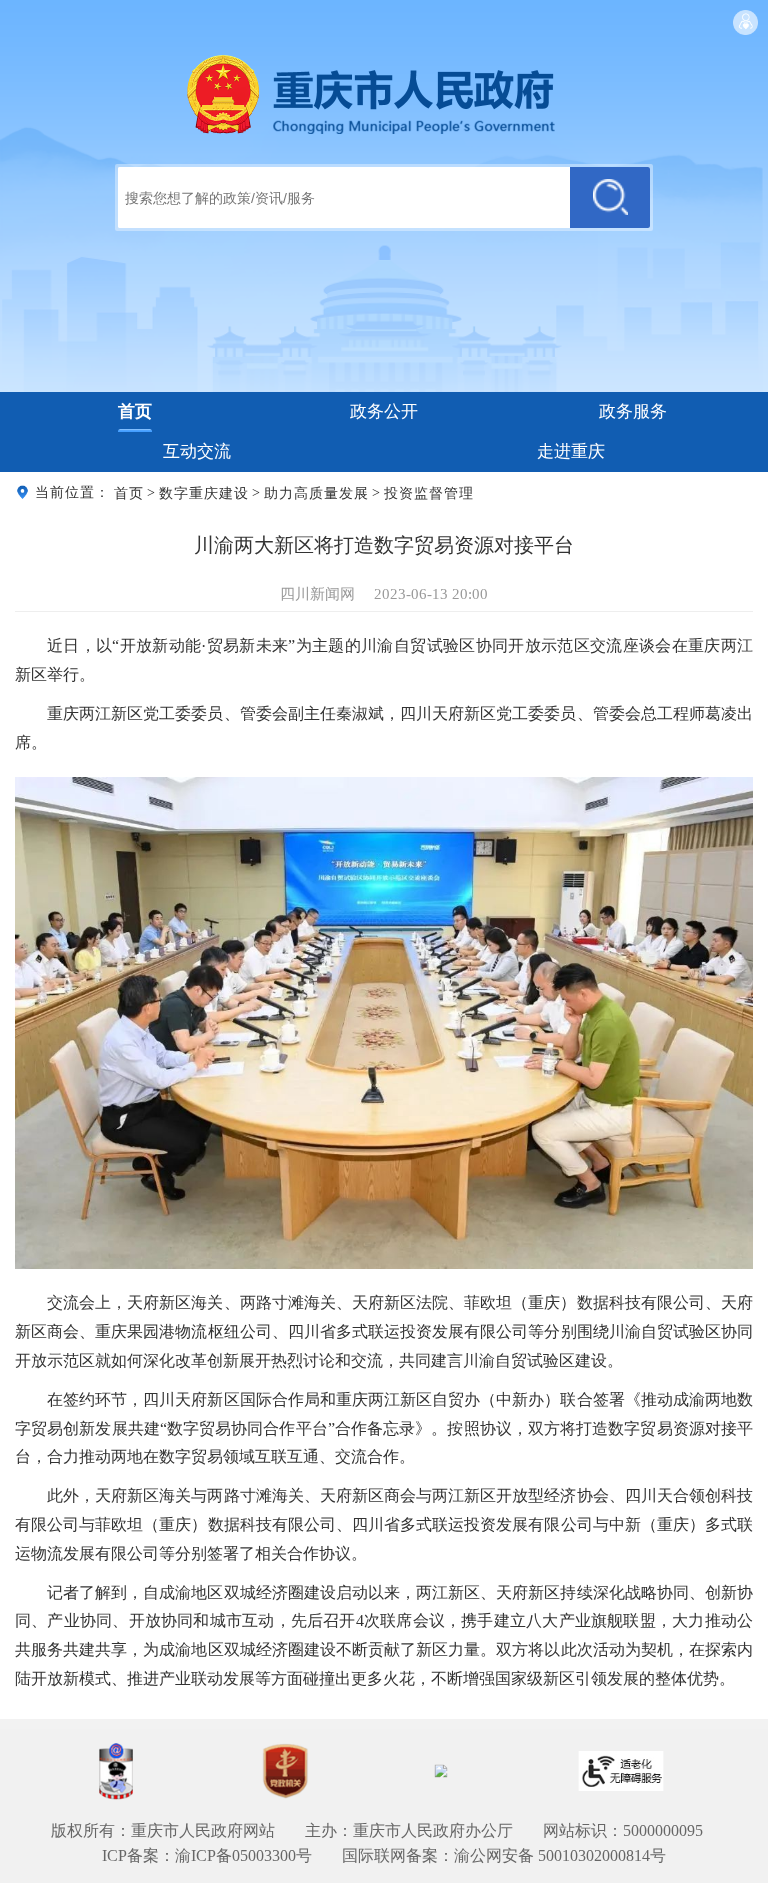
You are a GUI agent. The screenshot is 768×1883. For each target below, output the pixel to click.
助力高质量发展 (316, 492)
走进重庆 (571, 451)
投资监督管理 (429, 492)
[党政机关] (285, 1771)
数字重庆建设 (204, 492)
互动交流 (197, 451)
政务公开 (384, 411)
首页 (135, 411)
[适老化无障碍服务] (621, 1771)
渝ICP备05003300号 (243, 1855)
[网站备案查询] (116, 1771)
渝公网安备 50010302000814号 (560, 1855)
